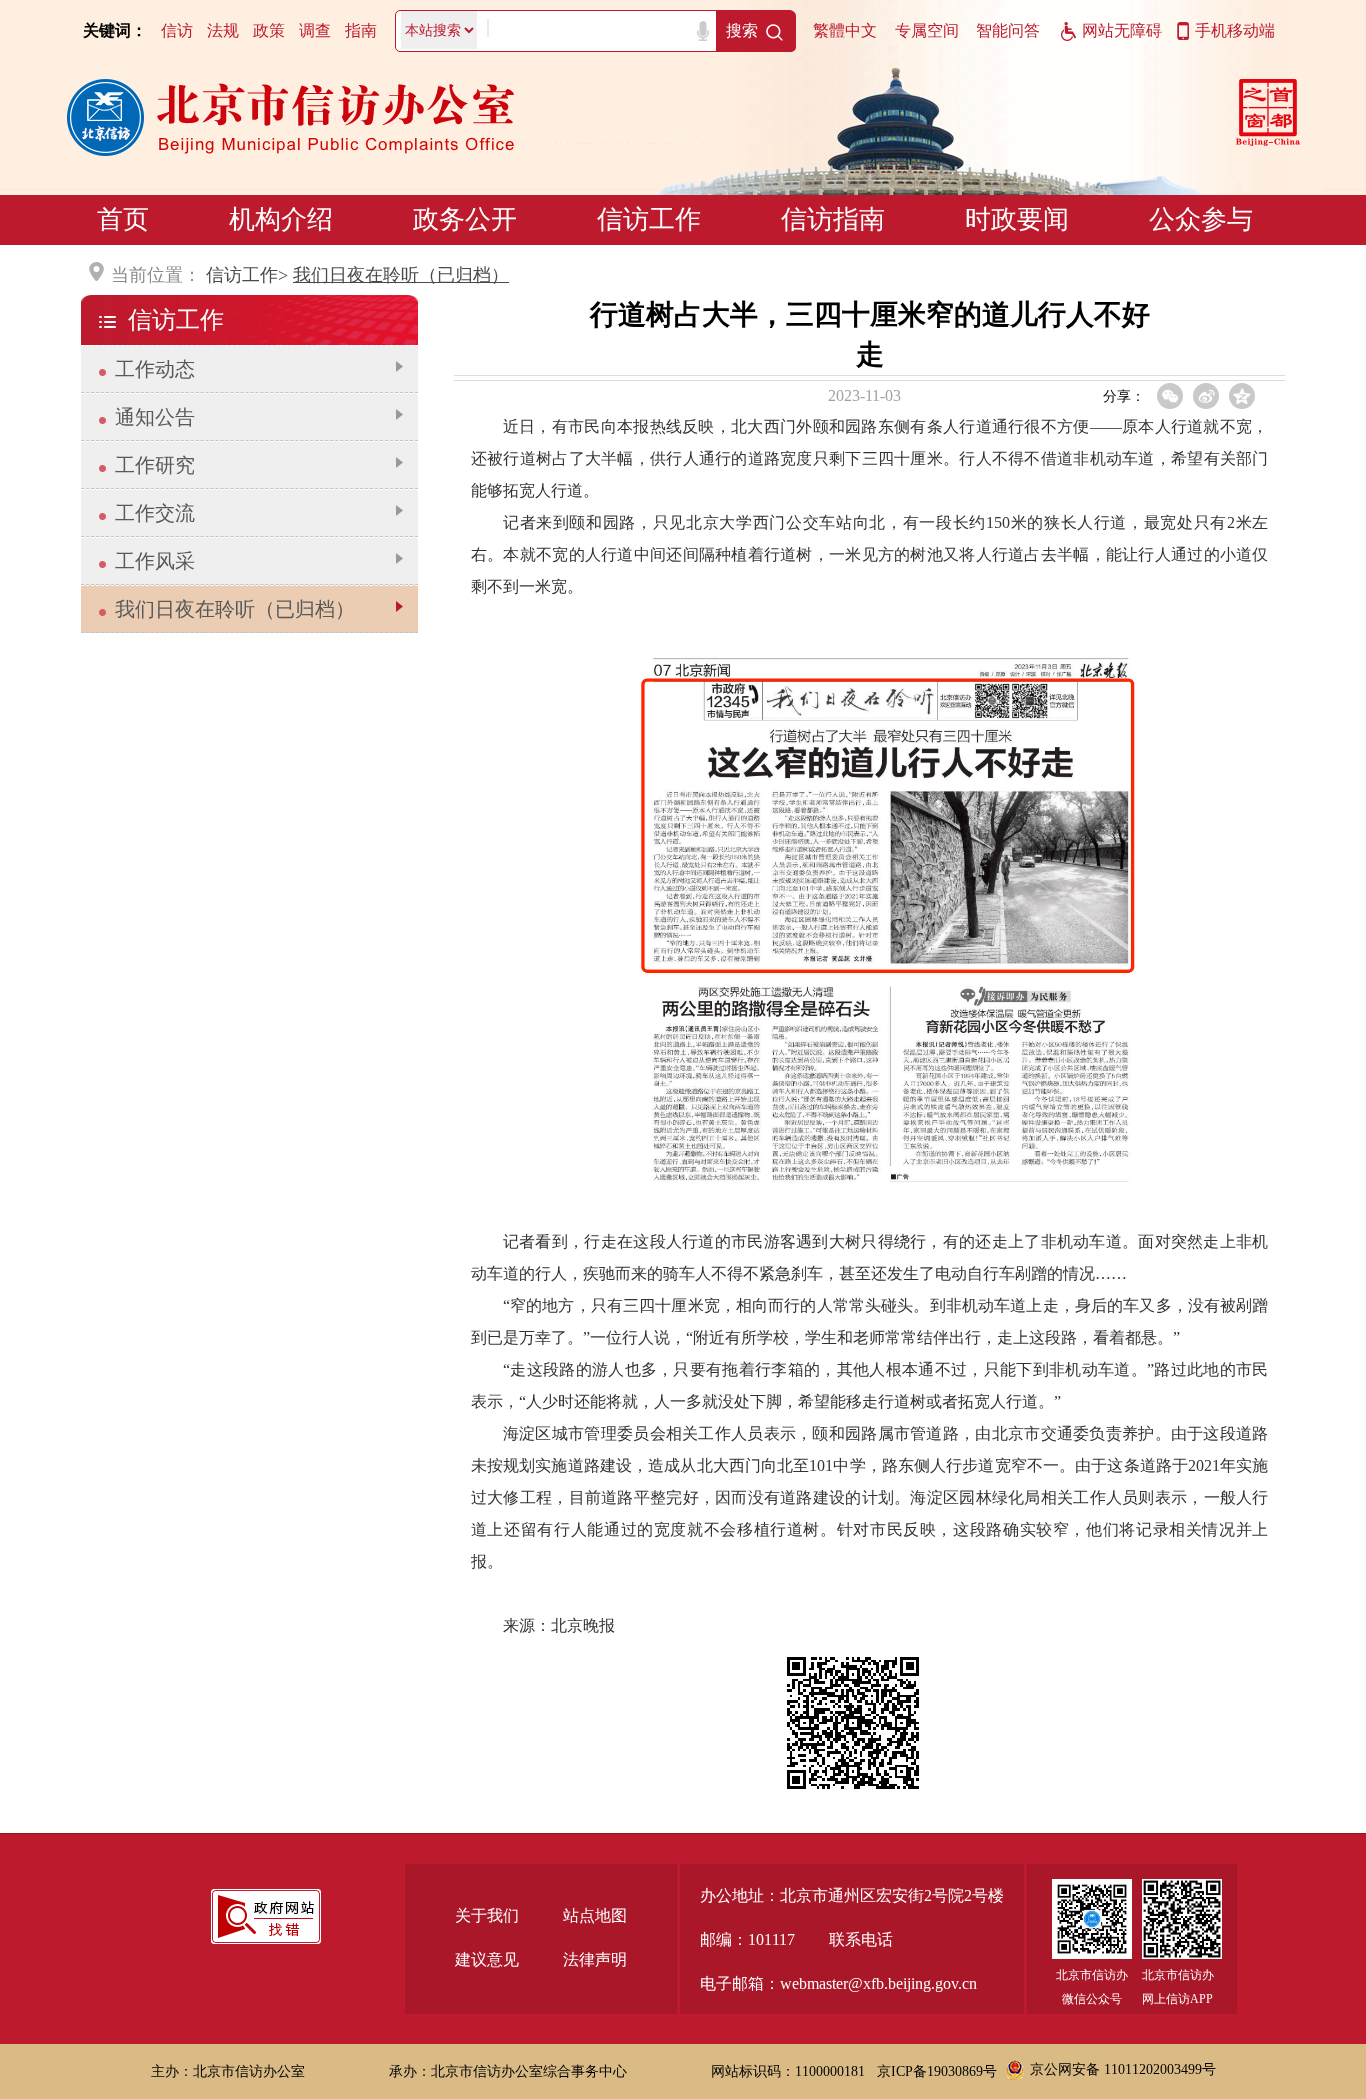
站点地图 (595, 1915)
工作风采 (155, 561)
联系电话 (861, 1939)
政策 (269, 30)
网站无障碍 (1122, 30)
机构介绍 (281, 219)
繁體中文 (845, 30)
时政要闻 (1017, 219)
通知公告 (155, 417)
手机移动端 (1235, 30)
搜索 (742, 30)
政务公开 (465, 219)
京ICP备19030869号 (937, 2071)
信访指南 (833, 219)
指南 (361, 30)
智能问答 (1008, 30)
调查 (315, 30)
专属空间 (927, 30)
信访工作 (649, 219)
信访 (177, 30)
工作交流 (155, 513)
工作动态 (155, 369)
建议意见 (487, 1959)
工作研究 (155, 465)
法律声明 (595, 1959)
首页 (123, 219)
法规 (223, 30)
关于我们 (487, 1915)
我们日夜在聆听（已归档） (401, 275)
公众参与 (1201, 219)
